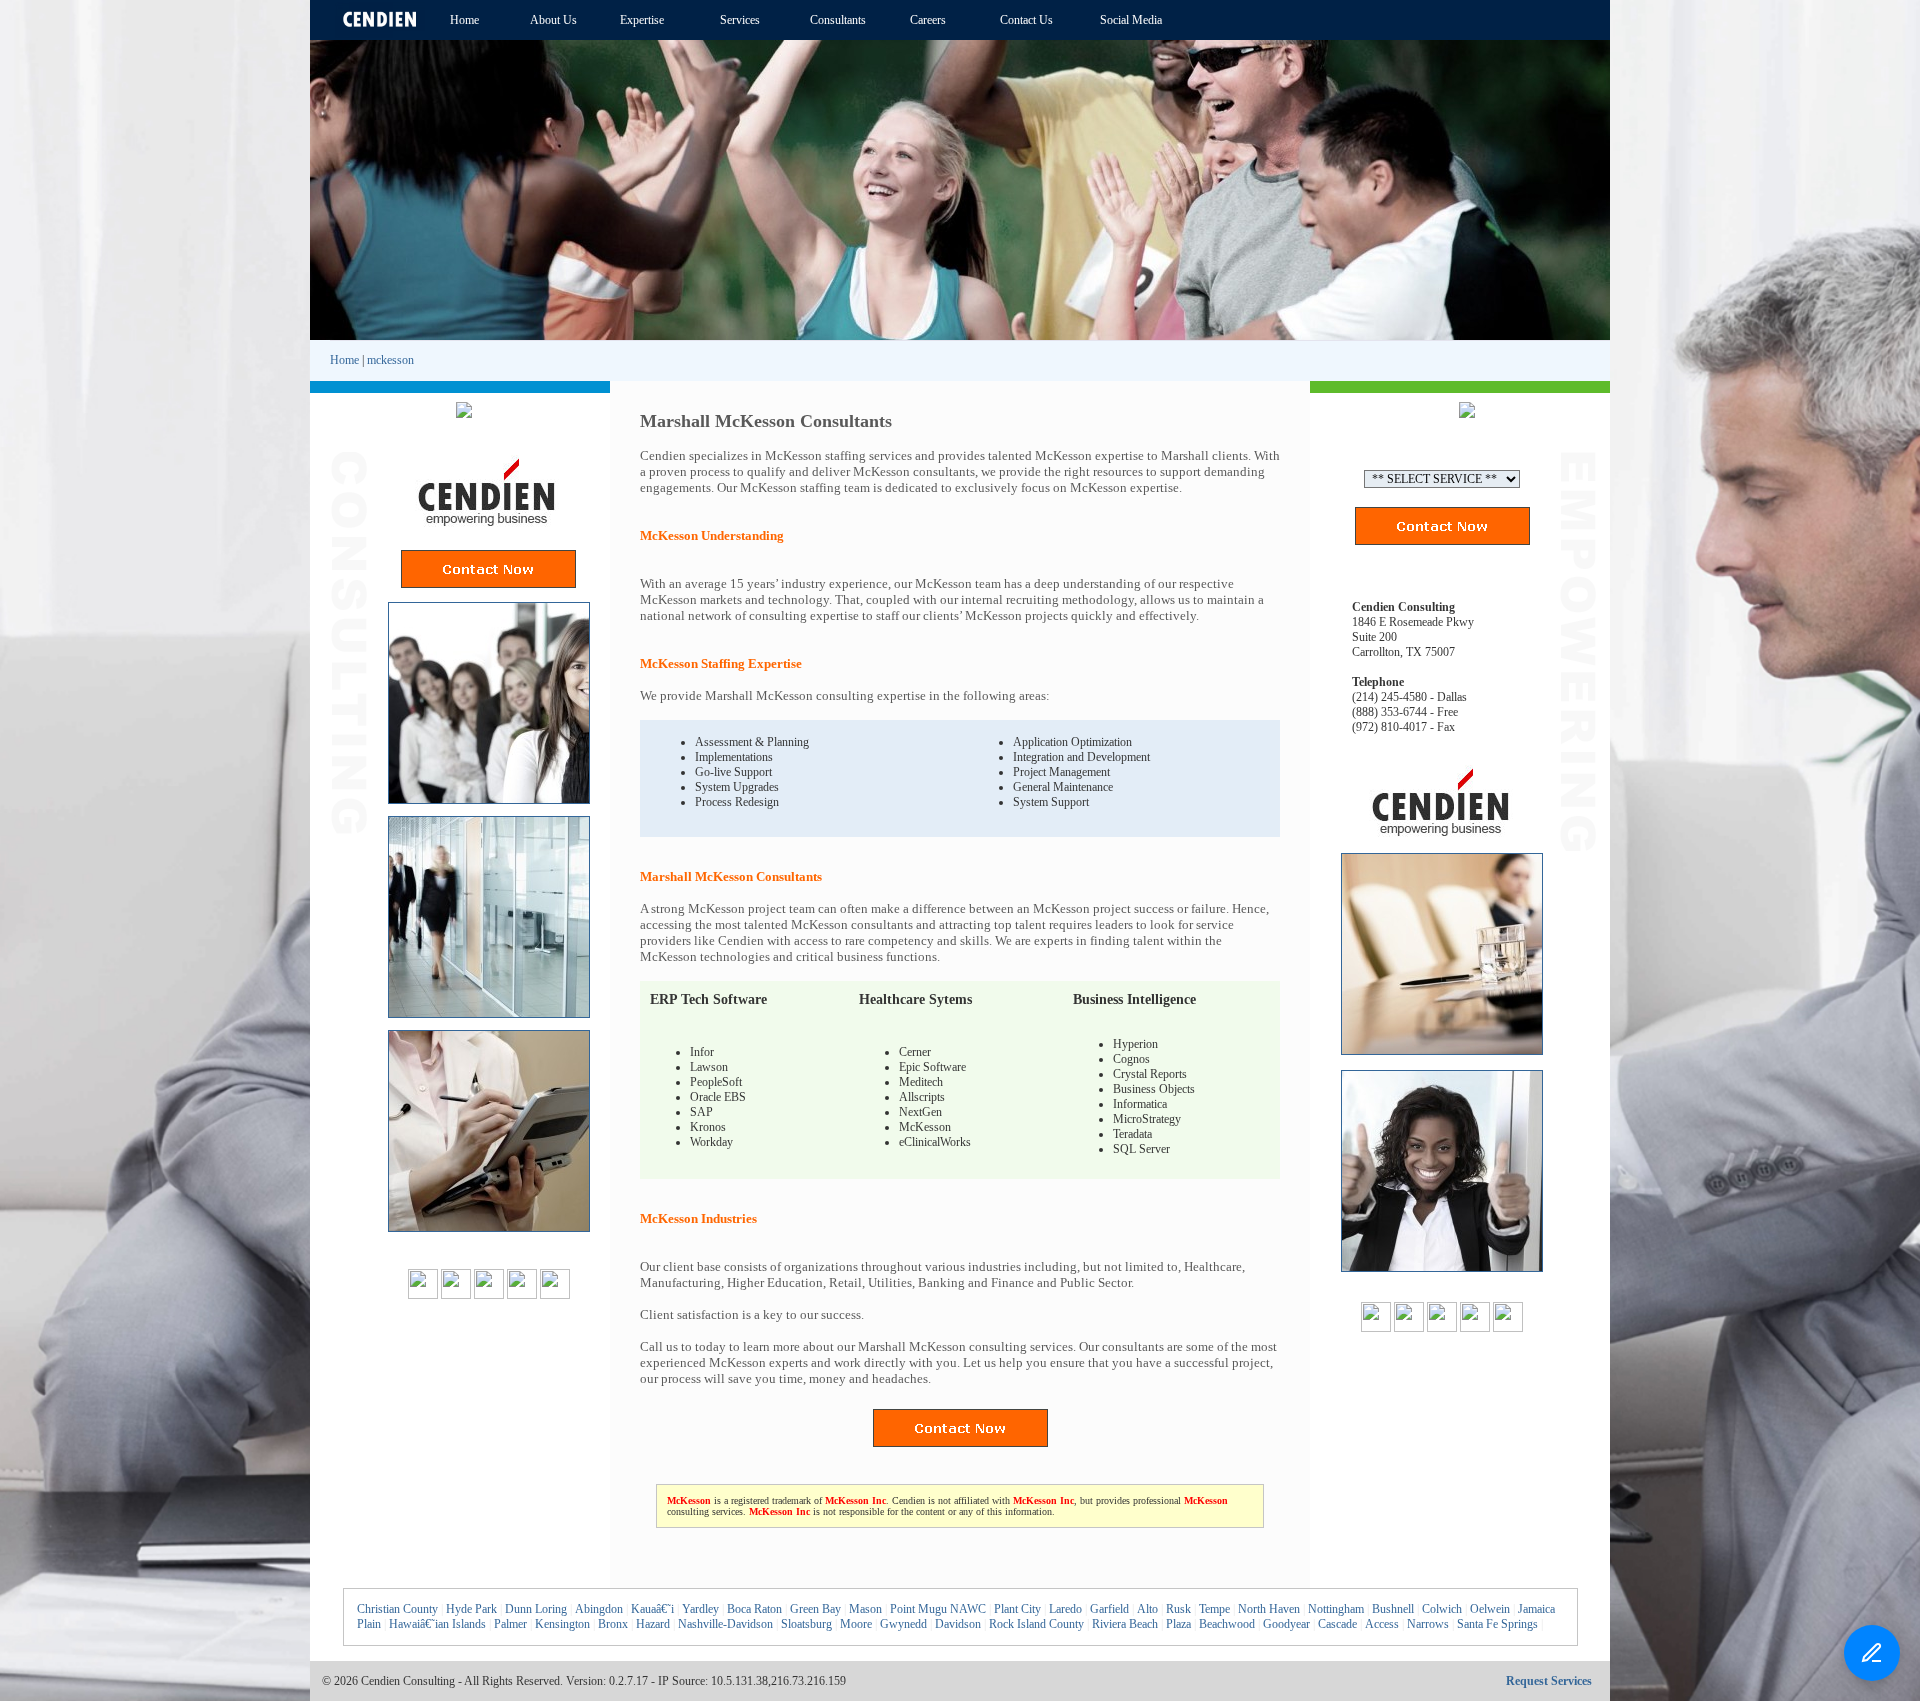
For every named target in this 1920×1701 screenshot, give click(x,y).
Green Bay (815, 1609)
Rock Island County (1036, 1624)
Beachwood (1227, 1624)
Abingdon (599, 1609)
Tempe (1214, 1609)
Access (1382, 1624)
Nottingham (1336, 1609)
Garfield (1109, 1609)
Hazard (653, 1624)
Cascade (1337, 1624)
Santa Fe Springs (1497, 1624)
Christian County (397, 1609)
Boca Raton (754, 1609)
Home (344, 360)
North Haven (1269, 1609)
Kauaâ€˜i (652, 1609)
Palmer (510, 1624)
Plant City (1017, 1609)
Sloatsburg (806, 1624)
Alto (1147, 1609)
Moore (856, 1624)
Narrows (1428, 1624)
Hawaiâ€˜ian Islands (437, 1624)
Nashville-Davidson (725, 1624)
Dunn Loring (536, 1609)
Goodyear (1286, 1624)
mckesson (390, 360)
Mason (865, 1609)
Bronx (613, 1624)
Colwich (1442, 1609)
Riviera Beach (1125, 1624)
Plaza (1178, 1624)
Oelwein (1490, 1609)
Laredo (1065, 1609)
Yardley (700, 1609)
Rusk (1178, 1609)
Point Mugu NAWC (938, 1609)
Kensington (562, 1624)
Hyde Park (471, 1609)
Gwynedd (903, 1624)
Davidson (958, 1624)
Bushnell (1393, 1609)
